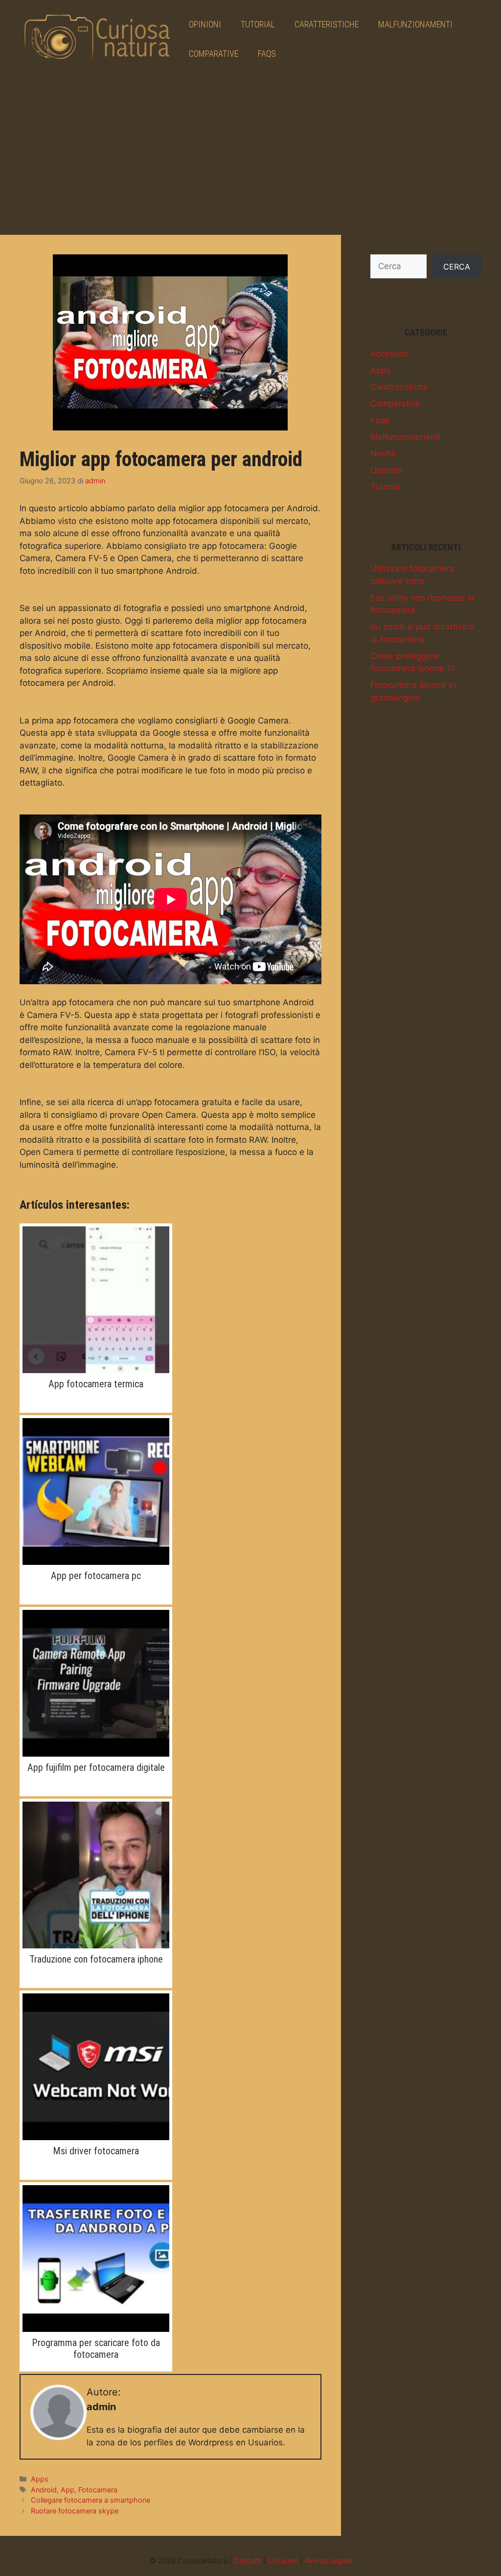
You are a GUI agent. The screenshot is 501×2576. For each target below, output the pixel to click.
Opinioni (205, 24)
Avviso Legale (329, 2561)
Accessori (389, 354)
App (68, 2490)
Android (44, 2490)
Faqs (267, 54)
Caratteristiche (327, 24)
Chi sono (283, 2561)
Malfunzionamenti (415, 24)
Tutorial (258, 24)
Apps (40, 2479)
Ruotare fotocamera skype (75, 2511)
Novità (383, 453)
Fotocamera (98, 2490)
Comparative (214, 54)
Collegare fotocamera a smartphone (91, 2500)
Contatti (248, 2561)
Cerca (457, 267)
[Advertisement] (250, 152)
